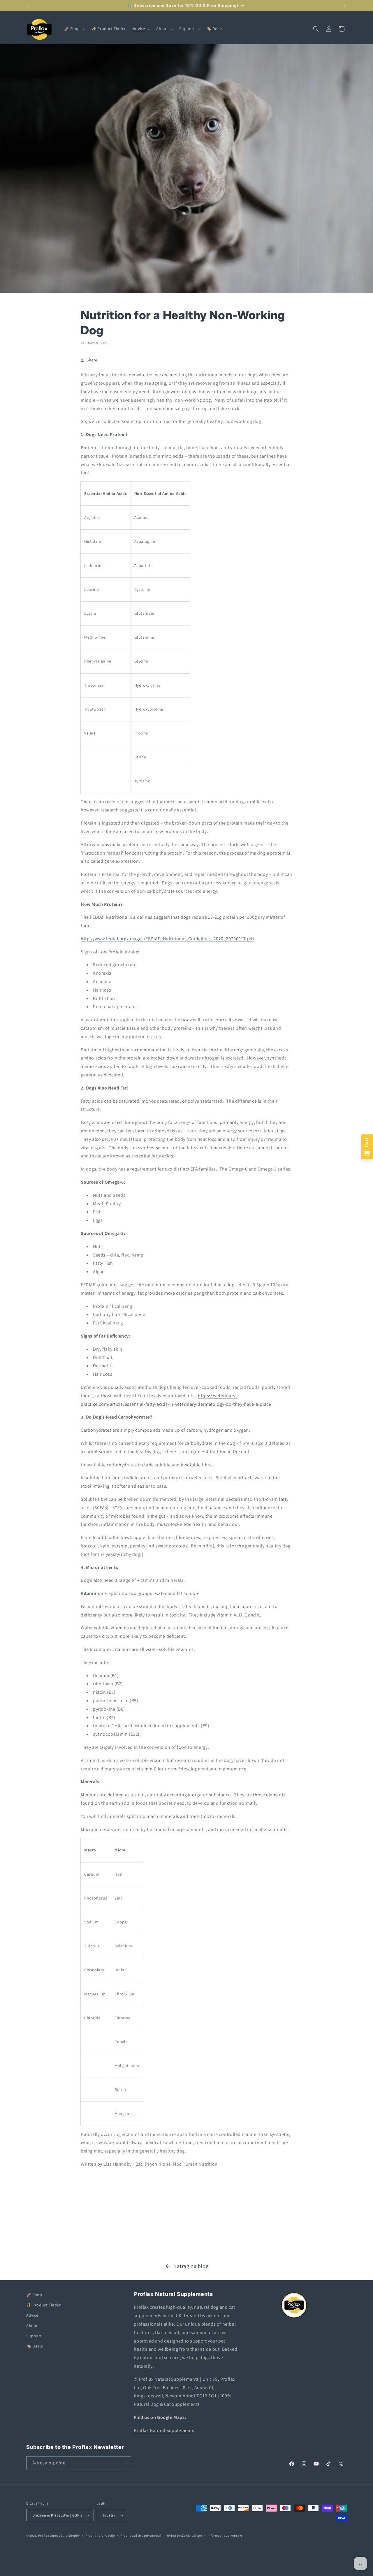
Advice (32, 2315)
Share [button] (92, 360)
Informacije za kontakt (225, 2535)
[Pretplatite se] (124, 2463)
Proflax (44, 2536)
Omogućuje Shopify (65, 2536)
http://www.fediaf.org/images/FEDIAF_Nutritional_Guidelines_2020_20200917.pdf (168, 939)
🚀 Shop (34, 2295)
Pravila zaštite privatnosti (141, 2535)
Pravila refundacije (100, 2535)
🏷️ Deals (35, 2346)
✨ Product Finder (44, 2305)
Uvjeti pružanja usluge (184, 2535)
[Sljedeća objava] (345, 6)
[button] (74, 29)
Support (34, 2336)
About (32, 2326)
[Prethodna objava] (28, 6)
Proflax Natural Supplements (164, 2430)
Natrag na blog (191, 2266)
